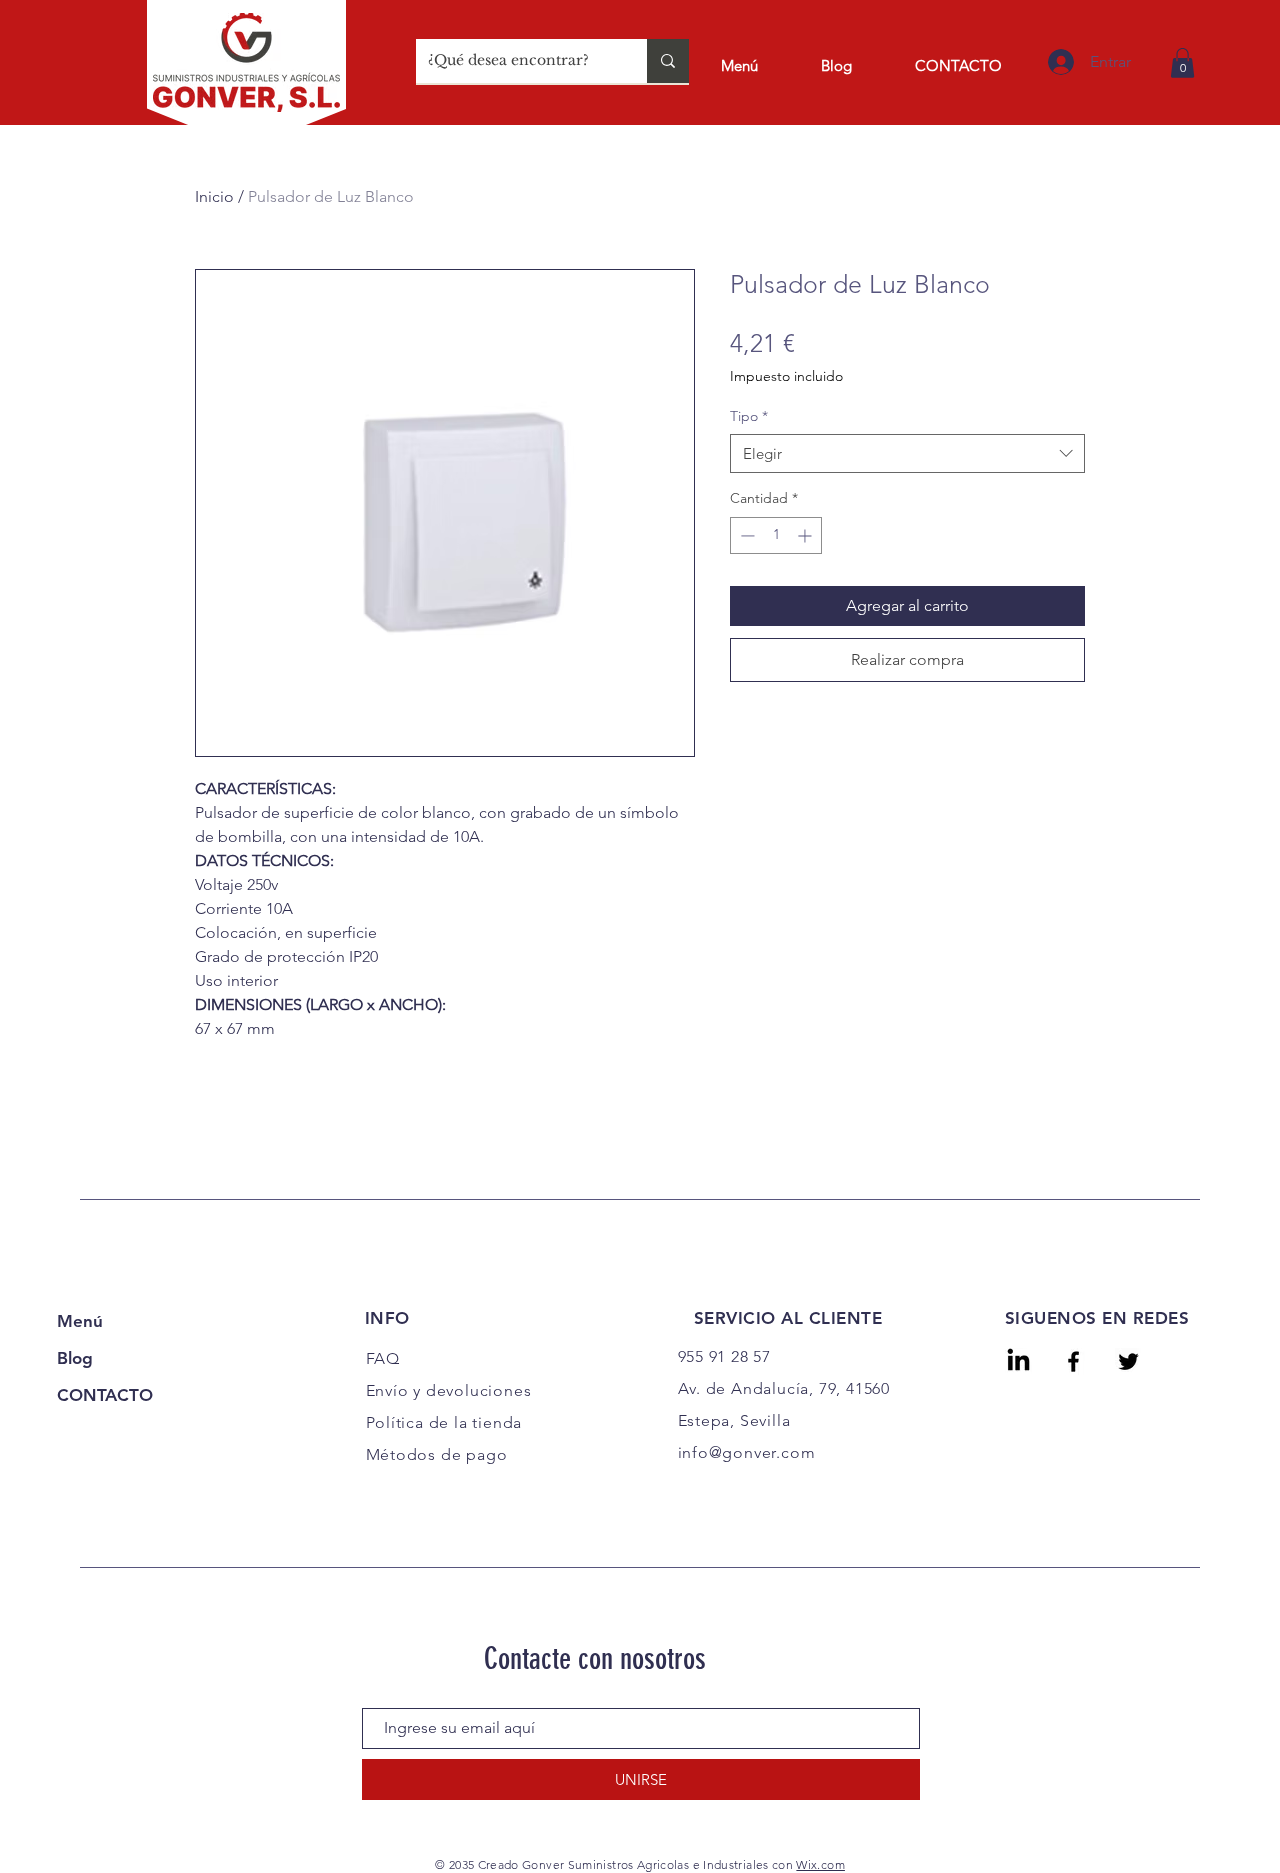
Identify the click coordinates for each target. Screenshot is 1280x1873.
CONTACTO (105, 1395)
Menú (80, 1321)
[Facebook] (1073, 1361)
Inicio (214, 196)
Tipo (749, 416)
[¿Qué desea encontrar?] (668, 61)
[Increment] (806, 535)
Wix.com (820, 1864)
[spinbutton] (776, 535)
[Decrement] (745, 535)
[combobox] (907, 453)
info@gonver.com (747, 1452)
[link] (1182, 63)
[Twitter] (1128, 1361)
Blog (75, 1358)
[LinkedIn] (1018, 1361)
